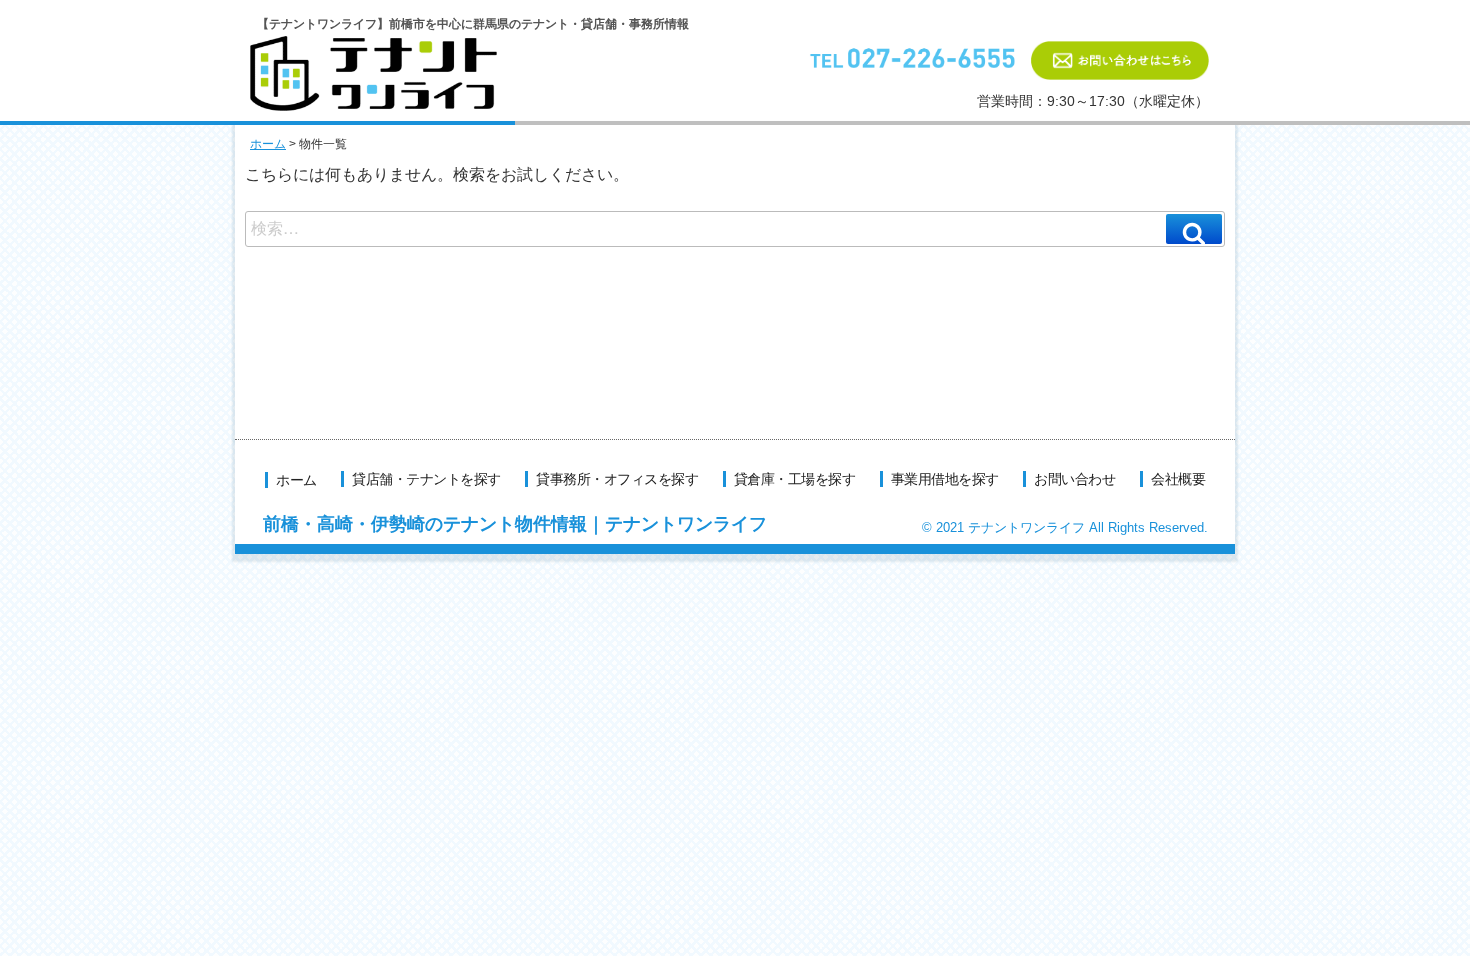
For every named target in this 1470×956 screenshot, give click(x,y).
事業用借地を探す (945, 479)
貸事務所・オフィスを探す (617, 479)
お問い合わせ (1074, 479)
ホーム (268, 144)
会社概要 (1178, 479)
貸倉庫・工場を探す (795, 479)
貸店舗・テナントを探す (426, 479)
